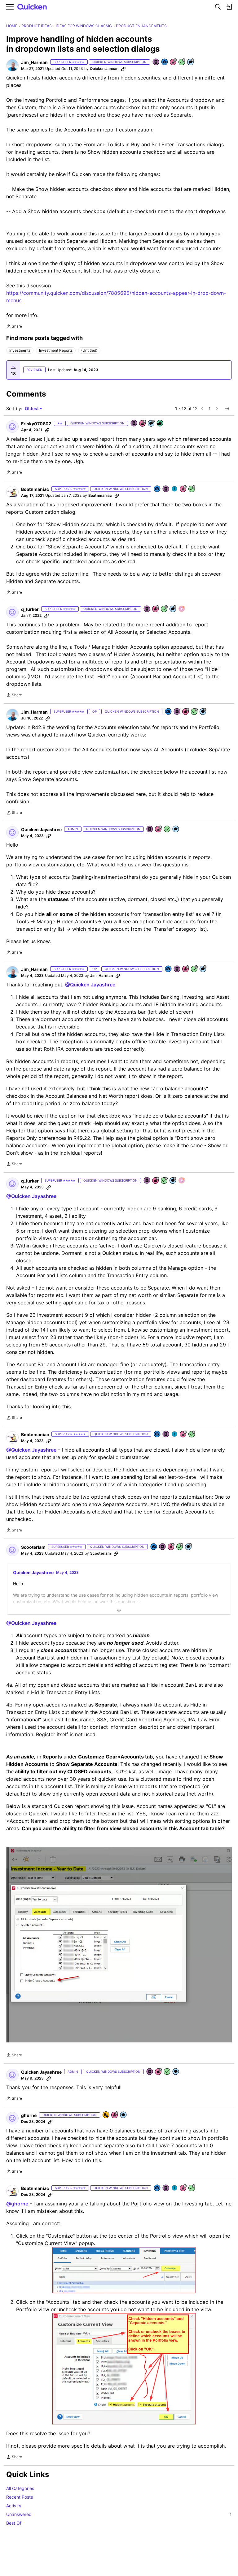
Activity (14, 2506)
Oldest (32, 409)
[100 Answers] (180, 1547)
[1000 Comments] (189, 1547)
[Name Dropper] (156, 62)
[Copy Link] (123, 69)
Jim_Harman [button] (34, 62)
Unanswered (119, 2514)
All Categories (20, 2488)
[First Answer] (167, 829)
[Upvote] (13, 367)
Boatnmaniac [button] (35, 489)
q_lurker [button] (30, 609)
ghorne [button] (29, 2115)
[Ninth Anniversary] (174, 62)
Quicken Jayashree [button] (41, 829)
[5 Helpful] (160, 424)
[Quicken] (32, 7)
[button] (12, 65)
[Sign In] (229, 7)
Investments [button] (20, 350)
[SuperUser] (182, 609)
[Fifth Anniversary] (115, 2115)
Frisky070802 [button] (36, 424)
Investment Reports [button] (56, 350)
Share (14, 327)
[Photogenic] (165, 62)
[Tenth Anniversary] (183, 489)
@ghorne (17, 2204)
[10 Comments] (152, 424)
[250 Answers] (182, 62)
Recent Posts (20, 2497)
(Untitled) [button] (89, 350)
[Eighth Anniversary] (159, 829)
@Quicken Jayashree (90, 985)
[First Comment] (176, 829)
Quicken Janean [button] (104, 69)
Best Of (14, 2523)
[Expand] (119, 1611)
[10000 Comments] (191, 62)
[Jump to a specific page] (227, 409)
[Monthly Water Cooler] (175, 489)
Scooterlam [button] (33, 1547)
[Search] (218, 7)
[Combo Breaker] (106, 2115)
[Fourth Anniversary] (143, 424)
